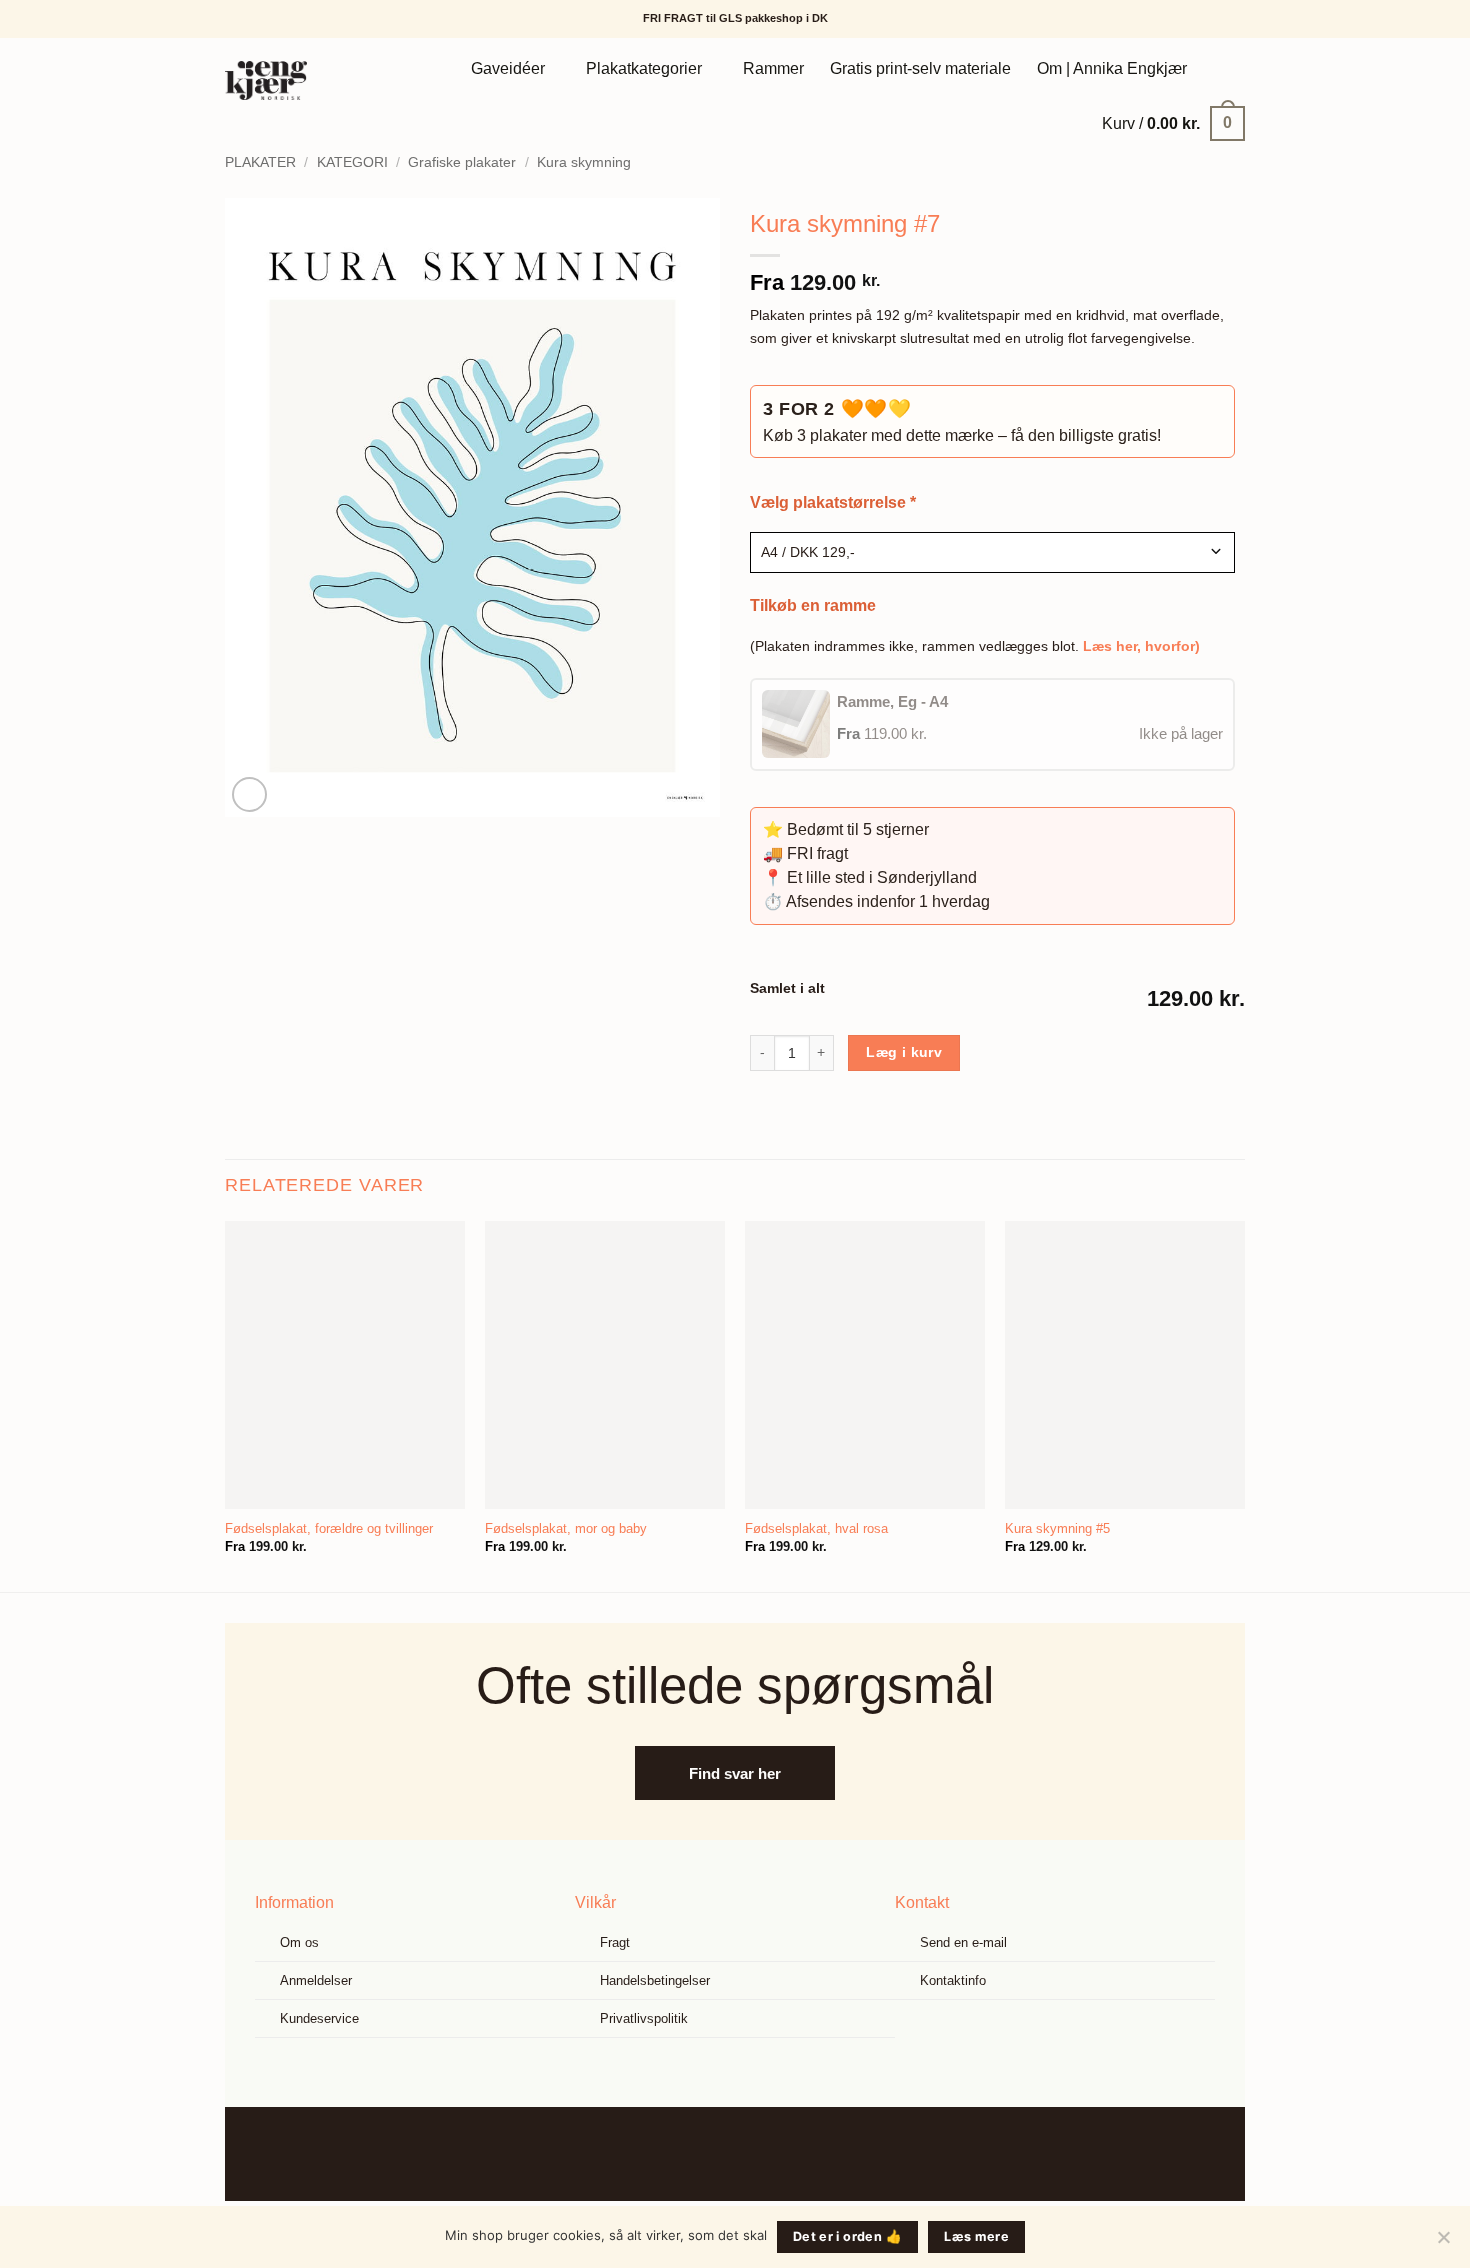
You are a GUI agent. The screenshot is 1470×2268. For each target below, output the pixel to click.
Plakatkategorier (644, 68)
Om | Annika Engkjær (1112, 68)
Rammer (773, 68)
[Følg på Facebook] (719, 2153)
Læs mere (976, 2236)
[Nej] (1443, 2243)
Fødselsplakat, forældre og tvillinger (329, 1528)
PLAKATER (260, 162)
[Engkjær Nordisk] (292, 80)
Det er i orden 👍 (847, 2236)
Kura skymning (584, 162)
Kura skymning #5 (1057, 1528)
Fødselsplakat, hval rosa (816, 1528)
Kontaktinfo (953, 1980)
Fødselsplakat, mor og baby (566, 1528)
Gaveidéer (508, 68)
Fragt (615, 1942)
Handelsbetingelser (655, 1980)
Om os (299, 1942)
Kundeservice (319, 2018)
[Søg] (1222, 68)
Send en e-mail (963, 1942)
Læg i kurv (904, 1052)
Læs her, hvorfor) (1141, 646)
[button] (1173, 123)
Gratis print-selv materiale (920, 68)
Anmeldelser (316, 1980)
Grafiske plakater (462, 162)
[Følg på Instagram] (750, 2153)
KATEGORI (352, 162)
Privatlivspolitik (644, 2018)
